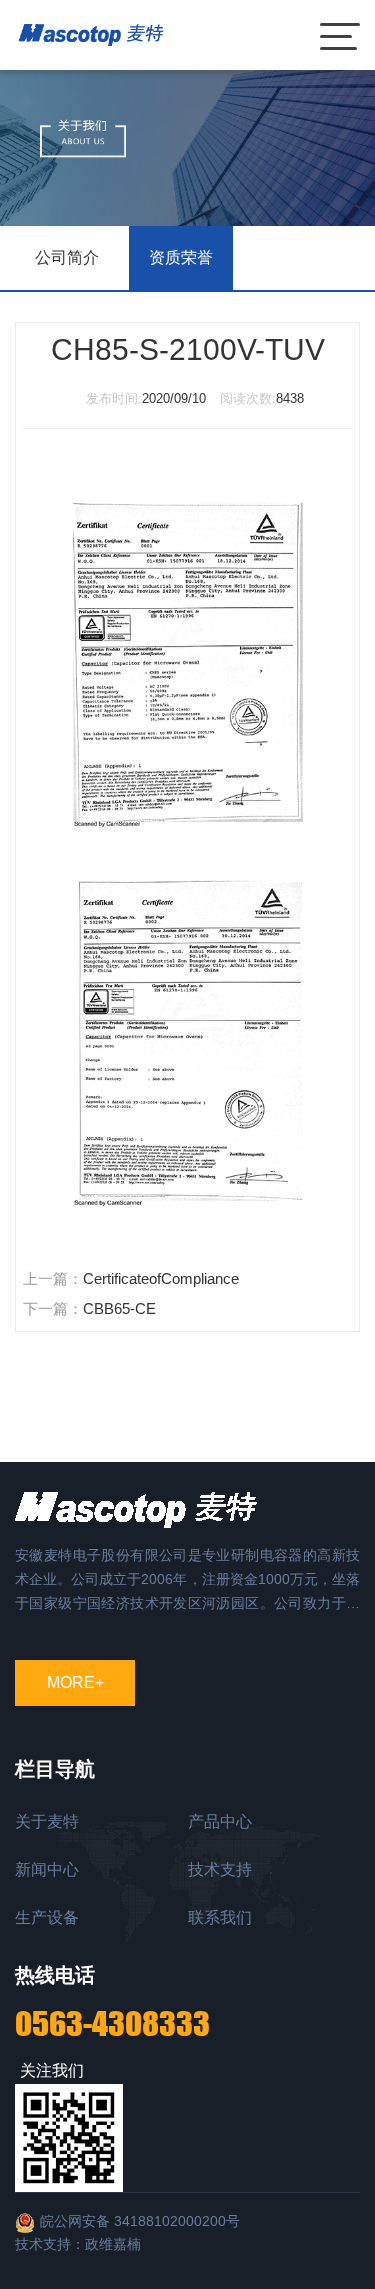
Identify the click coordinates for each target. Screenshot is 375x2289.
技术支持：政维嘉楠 (78, 2244)
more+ (75, 1682)
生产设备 (47, 1917)
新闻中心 (47, 1869)
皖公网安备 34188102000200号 (140, 2221)
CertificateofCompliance (161, 1278)
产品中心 (220, 1821)
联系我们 (220, 1917)
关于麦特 (47, 1821)
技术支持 (220, 1869)
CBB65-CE (119, 1308)
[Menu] (340, 35)
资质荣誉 (181, 257)
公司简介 (67, 257)
